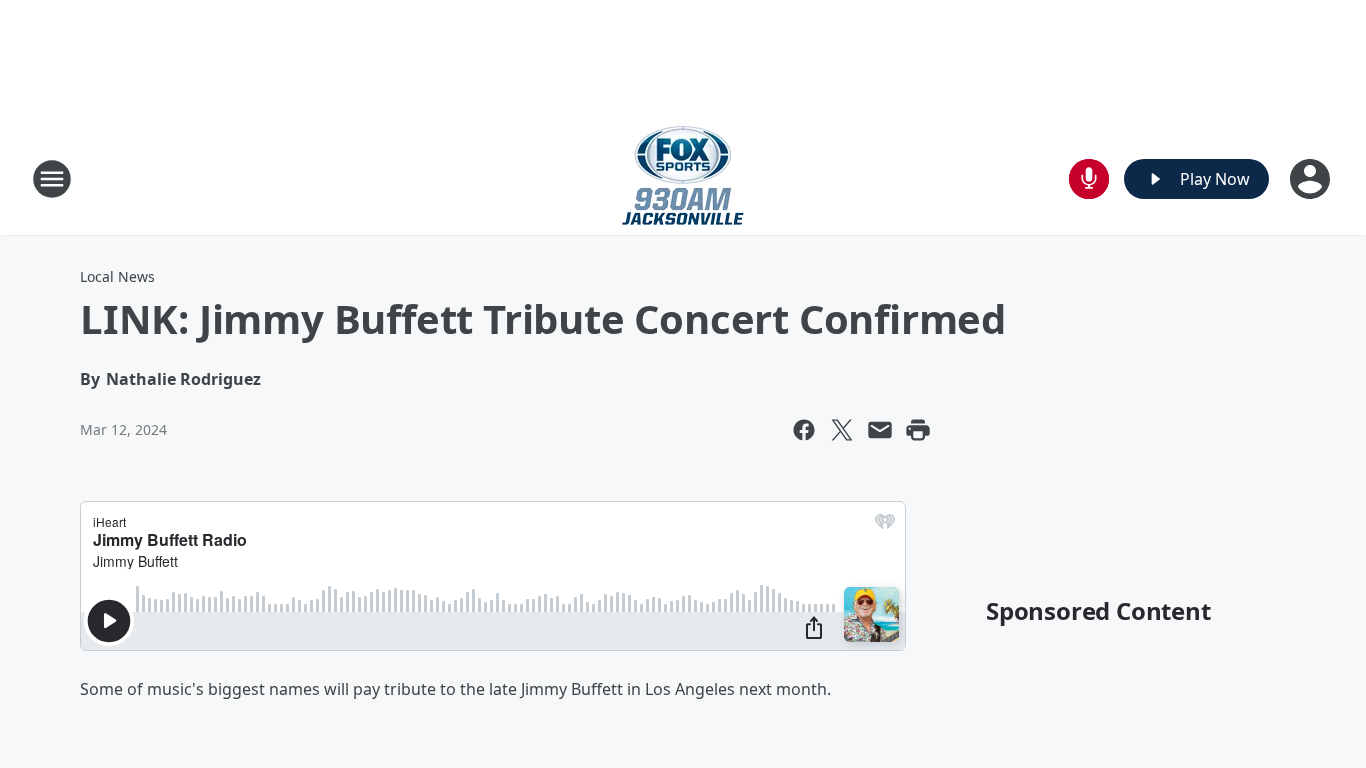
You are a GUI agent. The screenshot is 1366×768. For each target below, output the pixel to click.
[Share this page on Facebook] (804, 430)
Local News (117, 276)
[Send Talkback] (1089, 179)
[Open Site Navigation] (52, 179)
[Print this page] (918, 430)
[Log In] (1312, 179)
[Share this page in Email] (880, 430)
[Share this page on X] (842, 430)
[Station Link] (683, 178)
